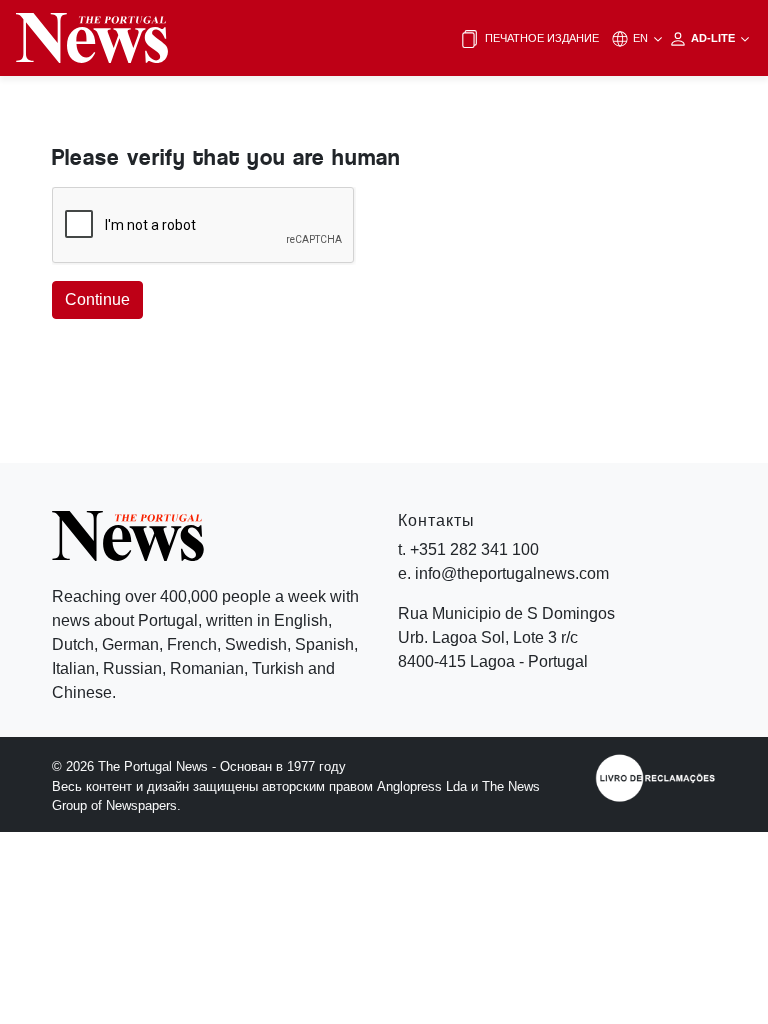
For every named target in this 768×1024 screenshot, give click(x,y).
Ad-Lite (714, 38)
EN (642, 38)
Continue (97, 299)
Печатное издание (540, 38)
